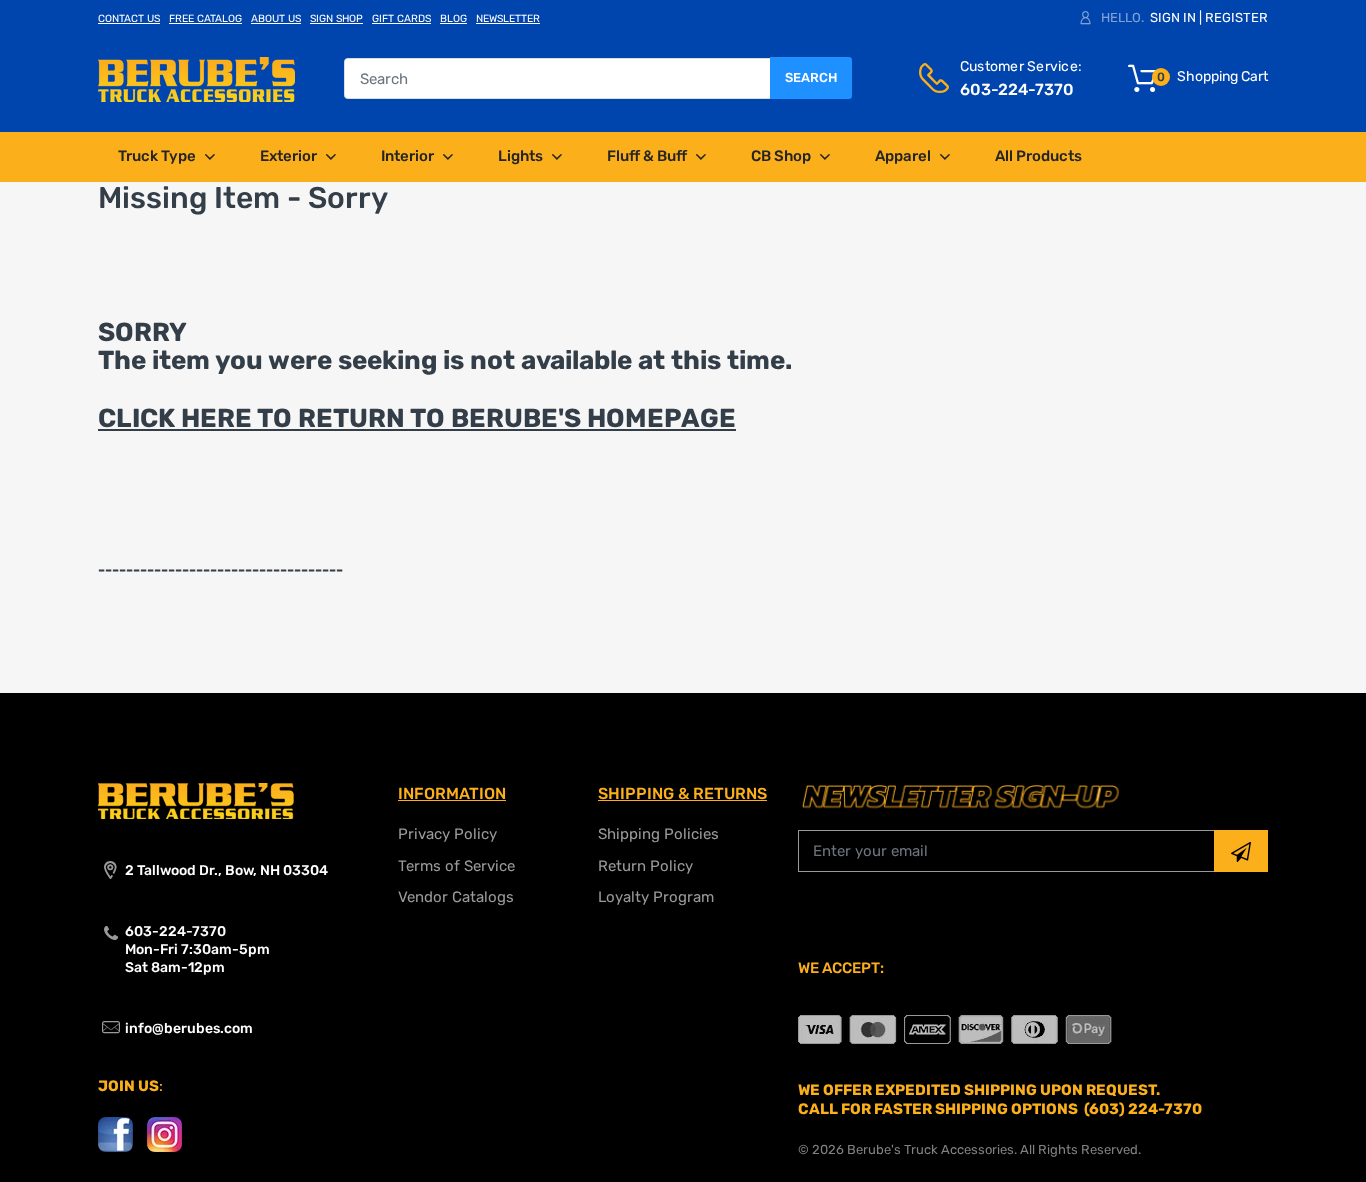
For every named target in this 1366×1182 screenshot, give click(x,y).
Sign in (1173, 17)
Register (1236, 17)
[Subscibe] (1241, 851)
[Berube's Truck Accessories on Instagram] (164, 1133)
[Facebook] (115, 1133)
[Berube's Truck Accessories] (196, 78)
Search (811, 77)
